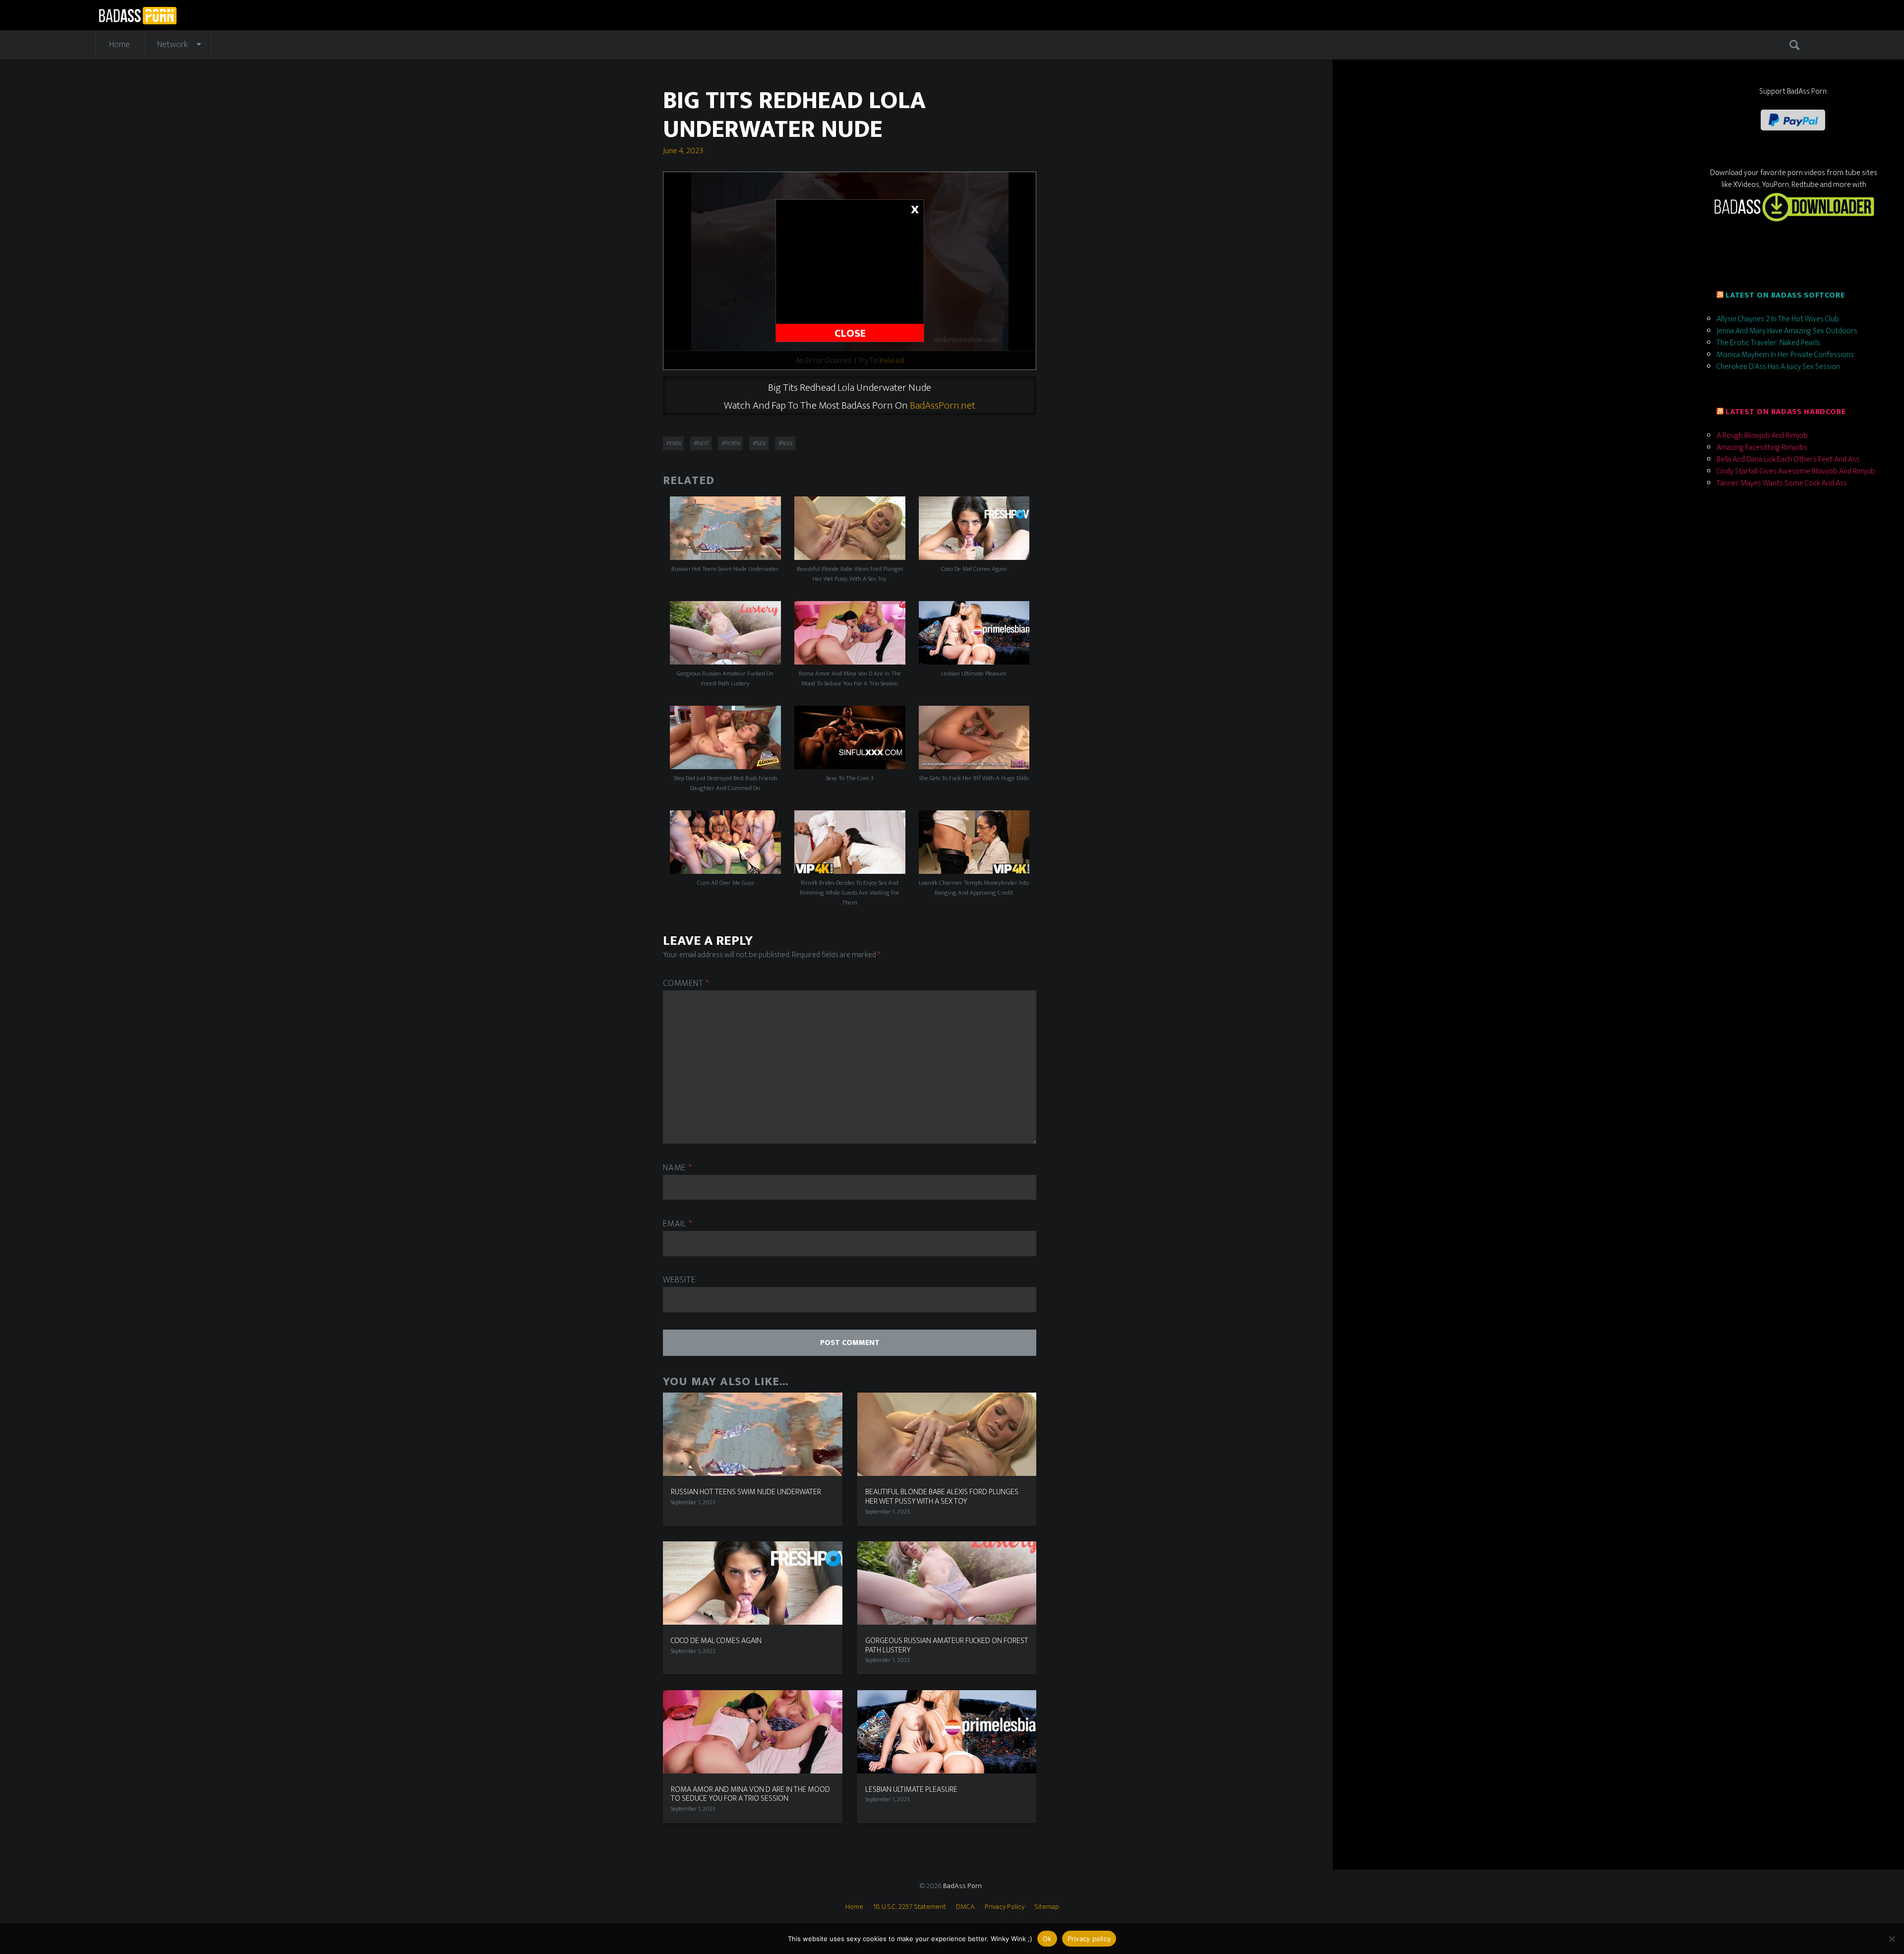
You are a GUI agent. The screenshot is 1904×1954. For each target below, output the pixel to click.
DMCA (965, 1907)
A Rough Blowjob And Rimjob (1762, 436)
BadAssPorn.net (943, 405)
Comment (686, 984)
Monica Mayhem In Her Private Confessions (1785, 355)
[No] (1892, 1939)
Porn (673, 443)
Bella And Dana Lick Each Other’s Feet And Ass (1788, 459)
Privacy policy (1089, 1939)
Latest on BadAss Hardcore (1785, 412)
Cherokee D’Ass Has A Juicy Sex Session (1778, 367)
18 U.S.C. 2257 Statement (910, 1907)
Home (119, 45)
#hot (701, 443)
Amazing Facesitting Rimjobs (1762, 448)
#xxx (785, 443)
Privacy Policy (1005, 1907)
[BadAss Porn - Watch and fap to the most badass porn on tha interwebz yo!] (138, 14)
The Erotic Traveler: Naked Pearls (1768, 343)
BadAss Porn (962, 1886)
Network (173, 45)
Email (678, 1224)
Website (679, 1280)
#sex (759, 443)
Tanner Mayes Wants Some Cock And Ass (1782, 483)
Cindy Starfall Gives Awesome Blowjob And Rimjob (1796, 471)
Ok (1047, 1939)
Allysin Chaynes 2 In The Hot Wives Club (1778, 319)
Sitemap (1047, 1907)
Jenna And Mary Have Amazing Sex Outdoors (1787, 331)
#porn (730, 443)
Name (677, 1168)
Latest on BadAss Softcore (1785, 295)
